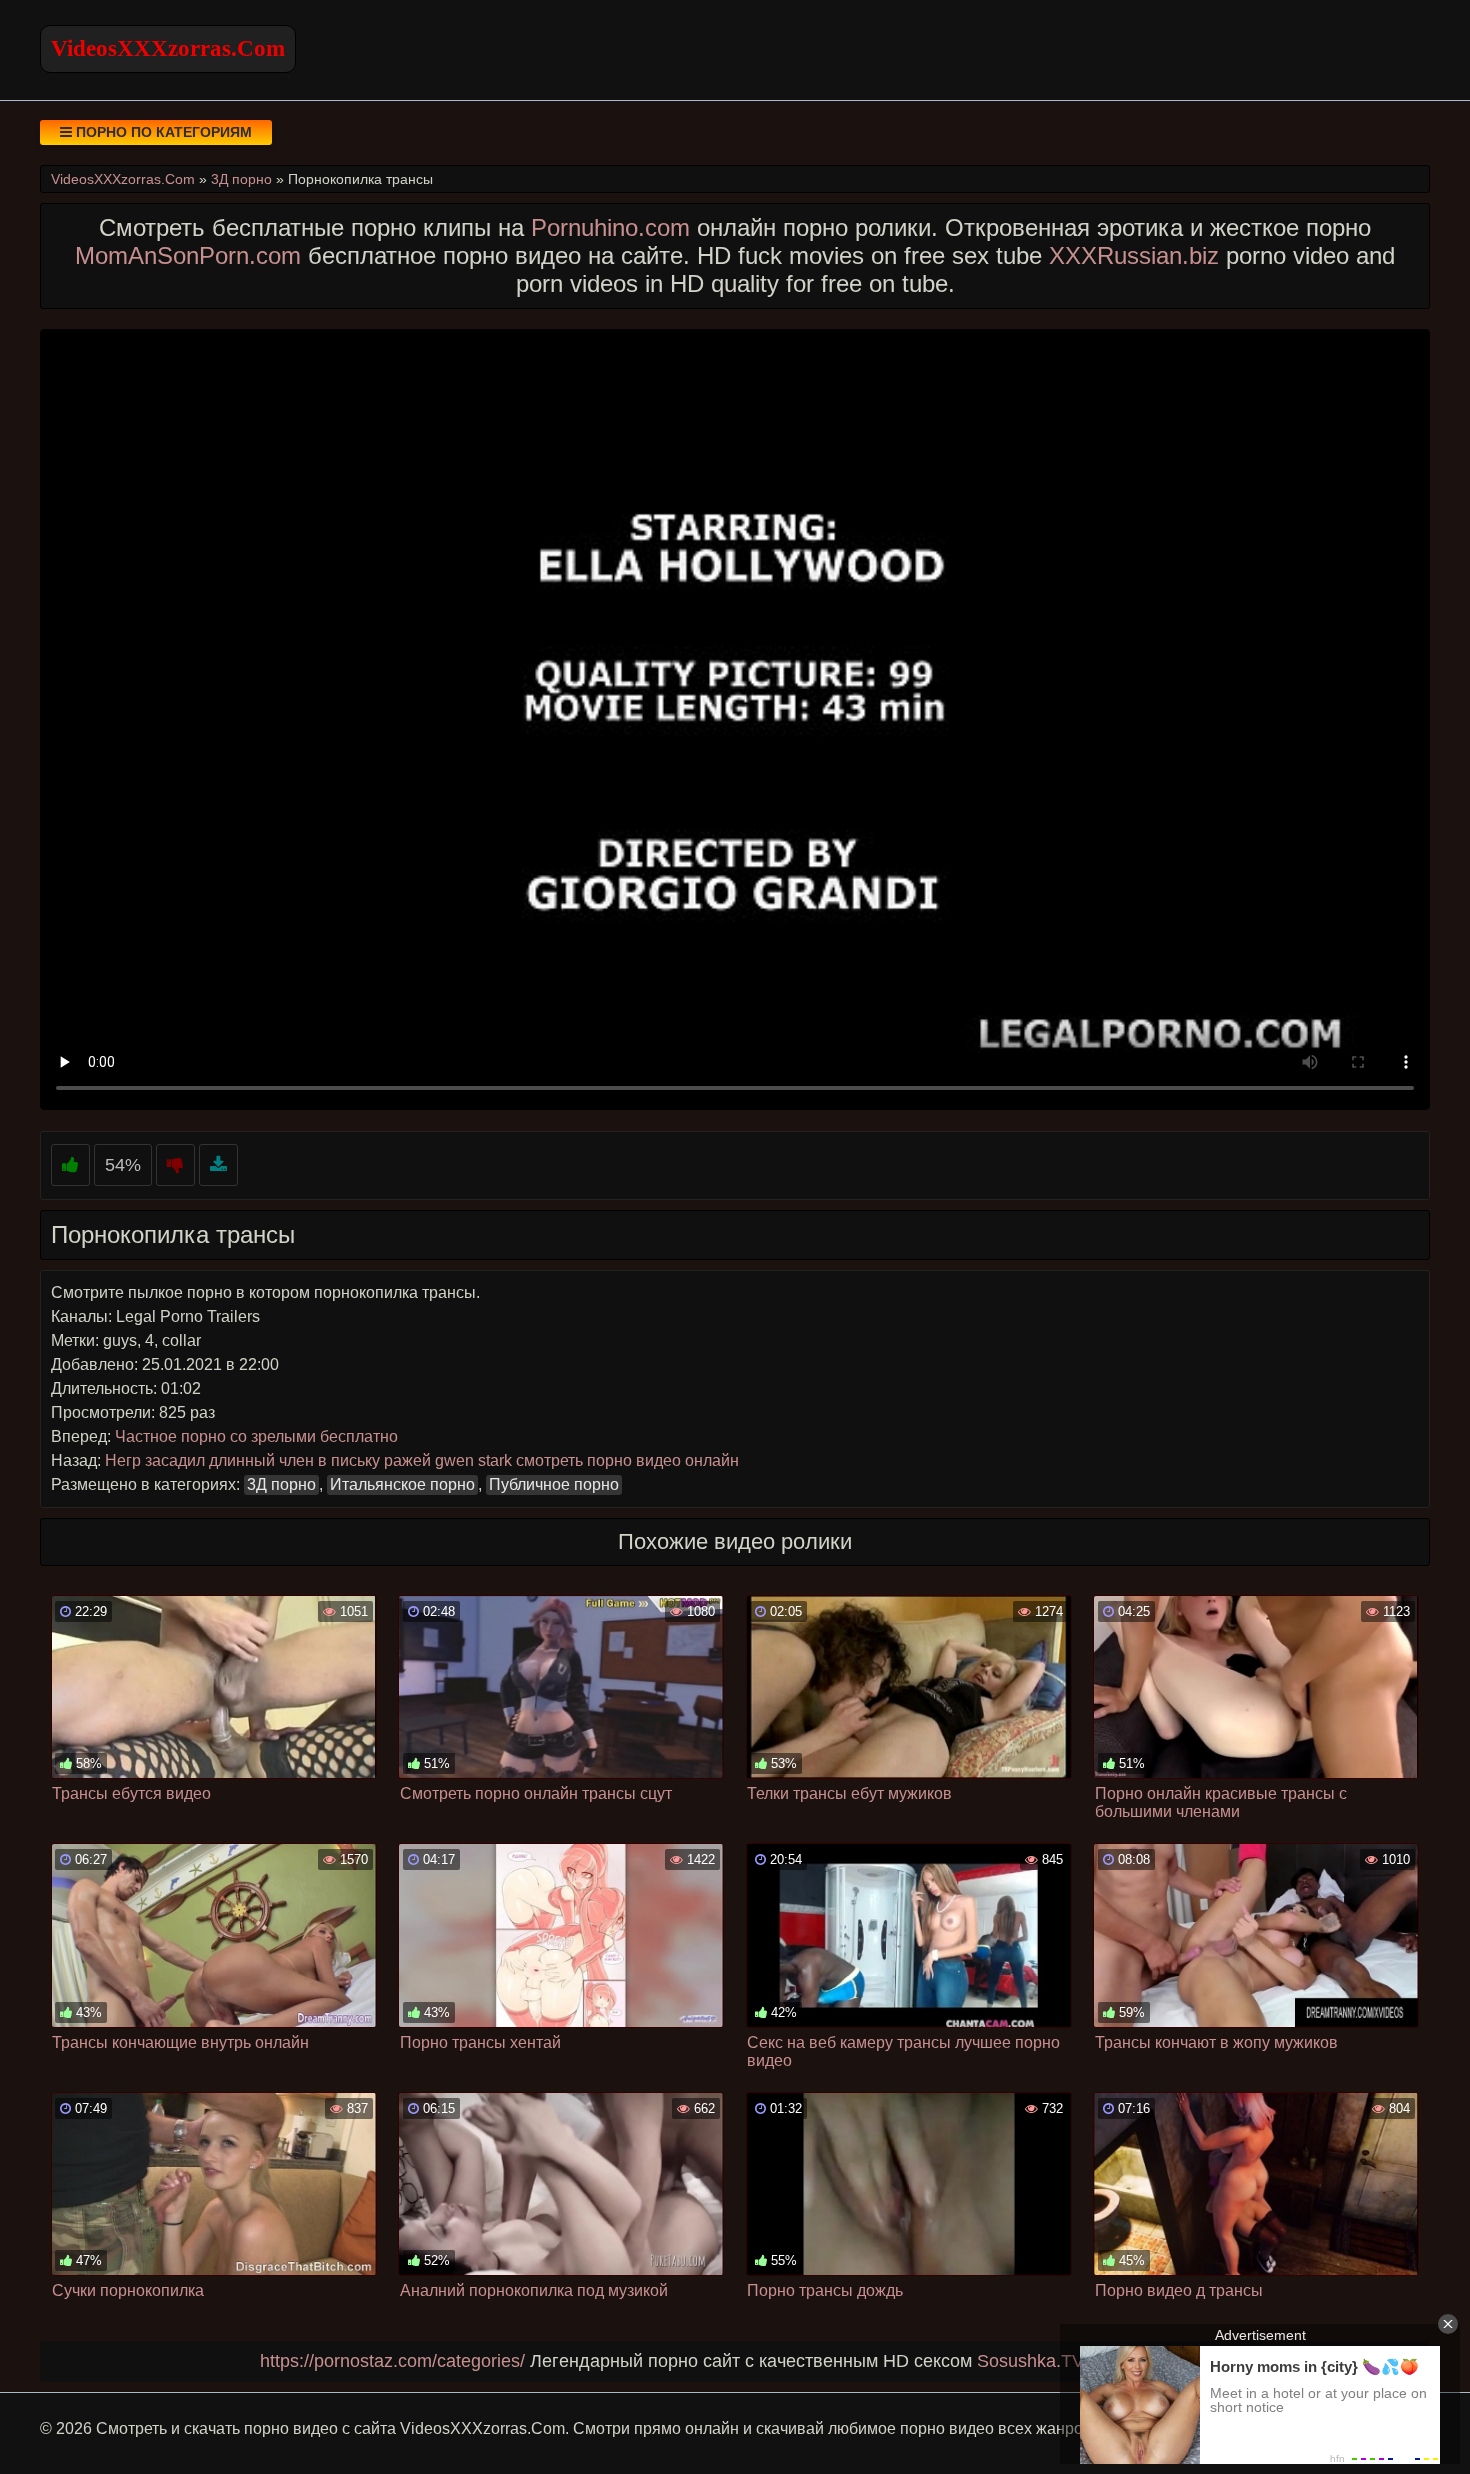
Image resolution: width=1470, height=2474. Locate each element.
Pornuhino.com (610, 227)
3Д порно (281, 1484)
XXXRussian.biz (1134, 255)
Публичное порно (554, 1484)
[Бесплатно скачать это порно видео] (218, 1165)
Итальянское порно (402, 1484)
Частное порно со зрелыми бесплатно (256, 1436)
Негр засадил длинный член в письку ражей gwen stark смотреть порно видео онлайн (422, 1460)
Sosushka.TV (1030, 2361)
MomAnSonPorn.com (188, 255)
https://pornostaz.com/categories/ (392, 2361)
